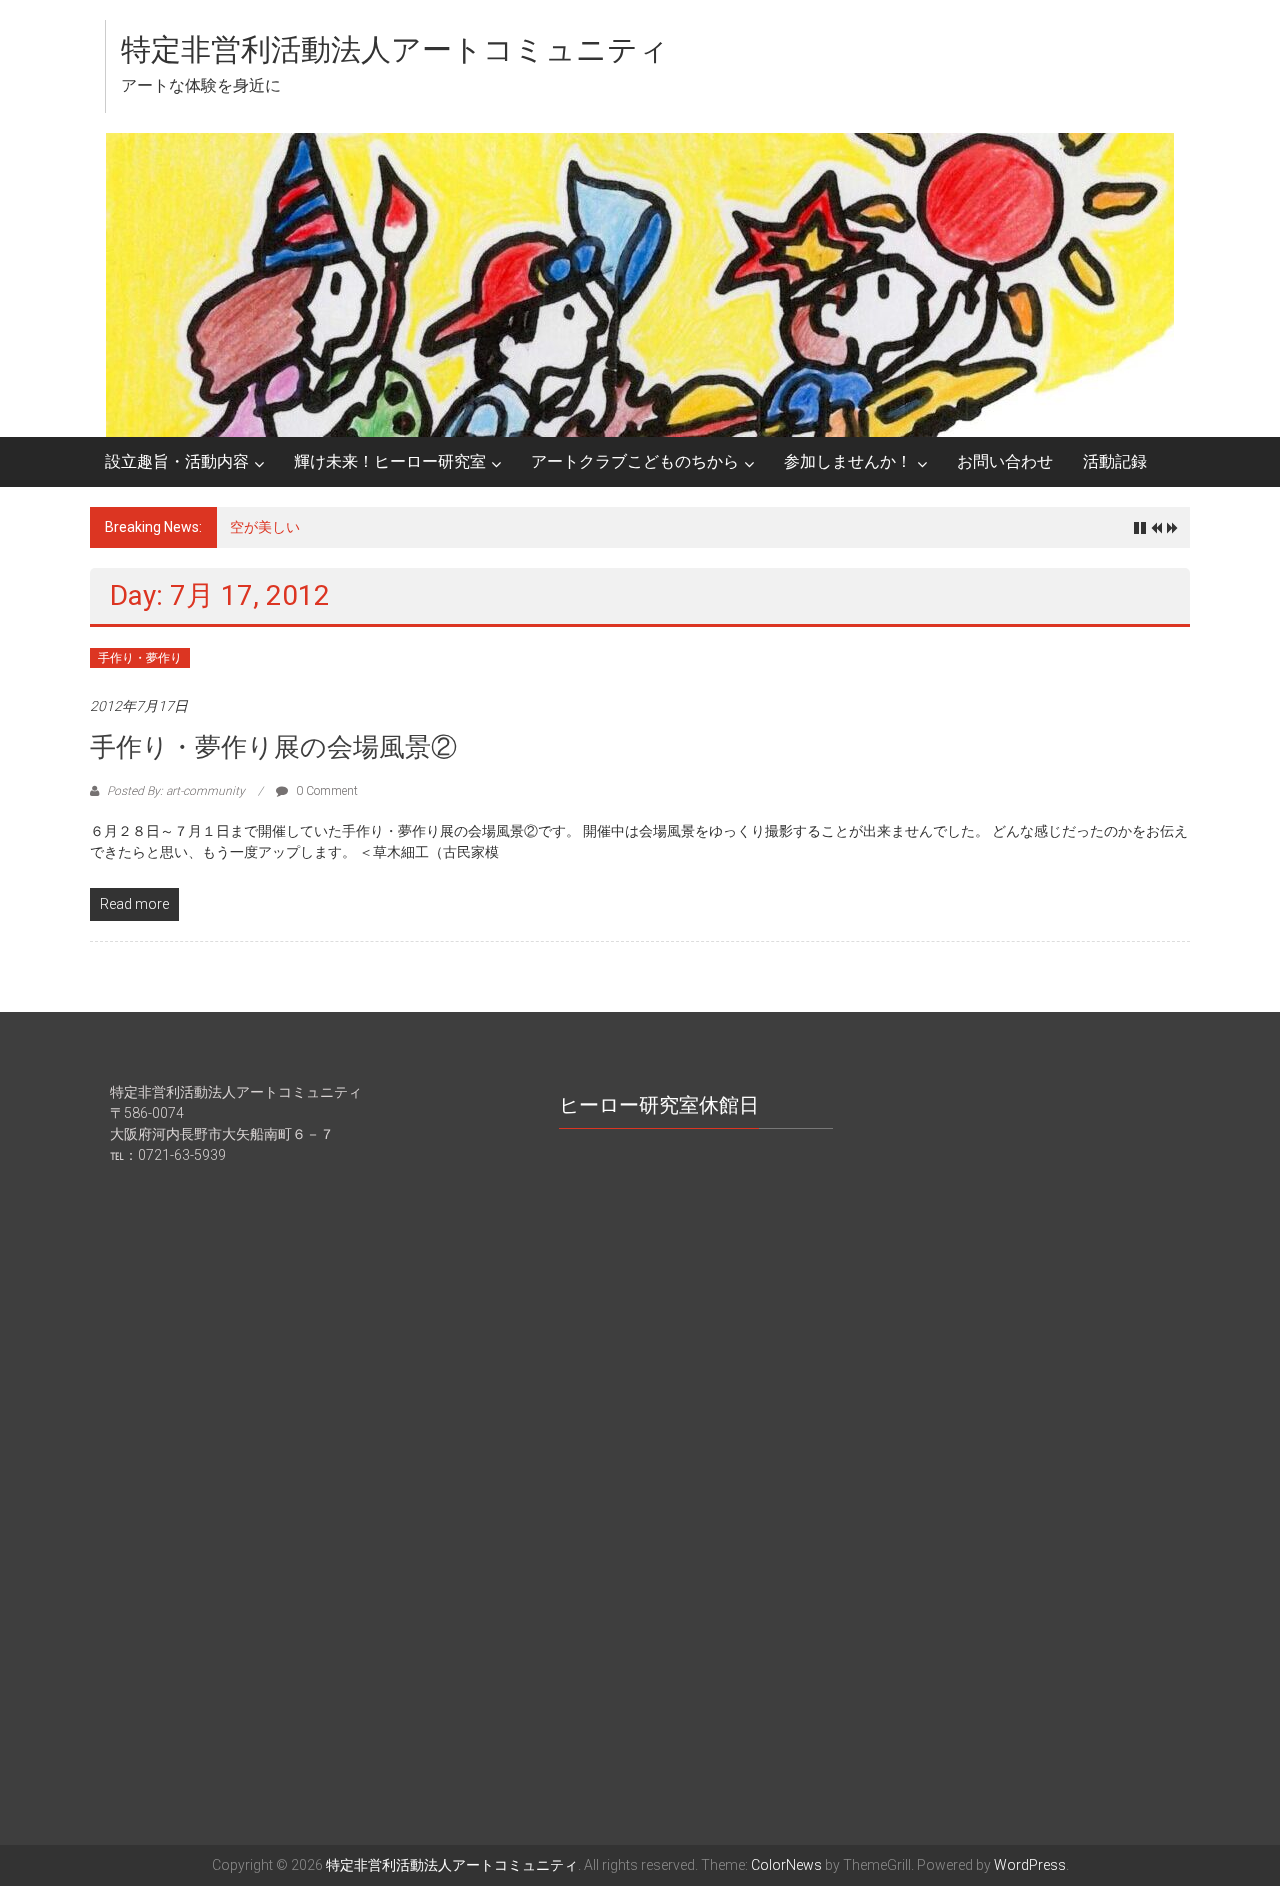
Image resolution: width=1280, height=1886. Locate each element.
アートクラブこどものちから (635, 461)
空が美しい (265, 527)
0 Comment (325, 791)
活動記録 (1115, 461)
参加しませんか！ (848, 461)
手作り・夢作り (140, 658)
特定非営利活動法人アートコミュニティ (395, 49)
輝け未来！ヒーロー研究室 (390, 461)
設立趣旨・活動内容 (177, 461)
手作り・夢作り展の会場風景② (273, 747)
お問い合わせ (1005, 461)
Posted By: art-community (176, 791)
